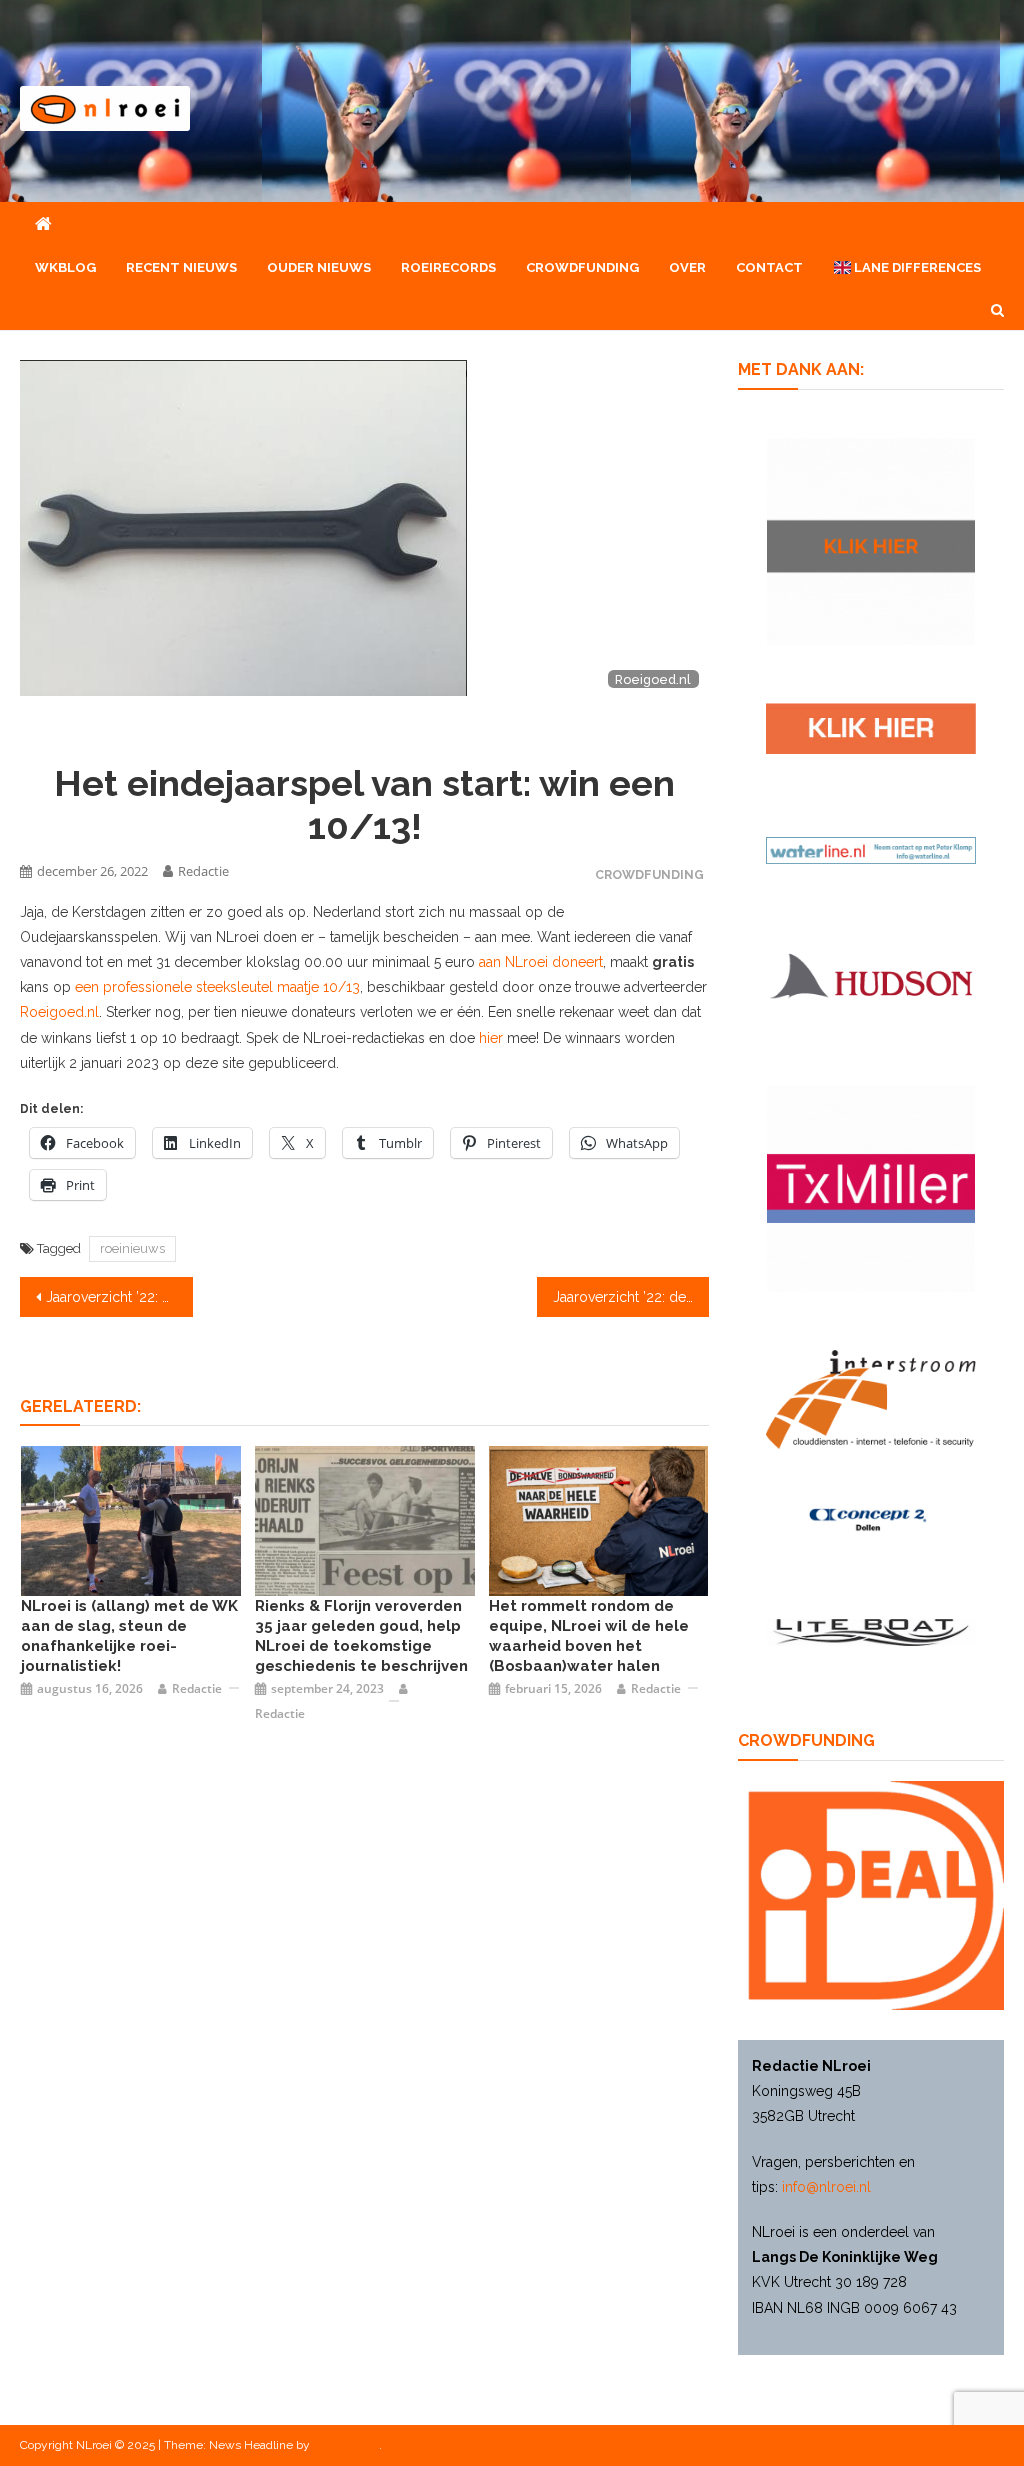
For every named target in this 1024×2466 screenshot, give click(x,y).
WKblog (65, 267)
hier (491, 1038)
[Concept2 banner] (870, 1519)
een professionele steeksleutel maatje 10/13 (217, 987)
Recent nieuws (181, 267)
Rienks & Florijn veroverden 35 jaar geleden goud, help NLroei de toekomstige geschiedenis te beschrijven (361, 1636)
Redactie (203, 871)
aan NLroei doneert (541, 962)
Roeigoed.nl (59, 1012)
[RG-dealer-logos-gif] (870, 727)
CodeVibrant (346, 2445)
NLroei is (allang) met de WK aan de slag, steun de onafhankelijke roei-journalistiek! (129, 1636)
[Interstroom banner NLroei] (870, 1398)
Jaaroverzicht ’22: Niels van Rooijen (119, 1297)
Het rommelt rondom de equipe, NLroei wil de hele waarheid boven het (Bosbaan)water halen (589, 1636)
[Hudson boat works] (870, 973)
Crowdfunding (582, 267)
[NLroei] (131, 1520)
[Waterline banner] (870, 849)
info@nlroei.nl (826, 2187)
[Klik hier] (870, 540)
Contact (769, 267)
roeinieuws (132, 1248)
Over (687, 267)
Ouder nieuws (319, 267)
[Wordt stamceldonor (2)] (870, 1187)
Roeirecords (448, 267)
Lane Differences (916, 267)
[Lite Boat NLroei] (870, 1631)
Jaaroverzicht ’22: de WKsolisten (631, 1297)
